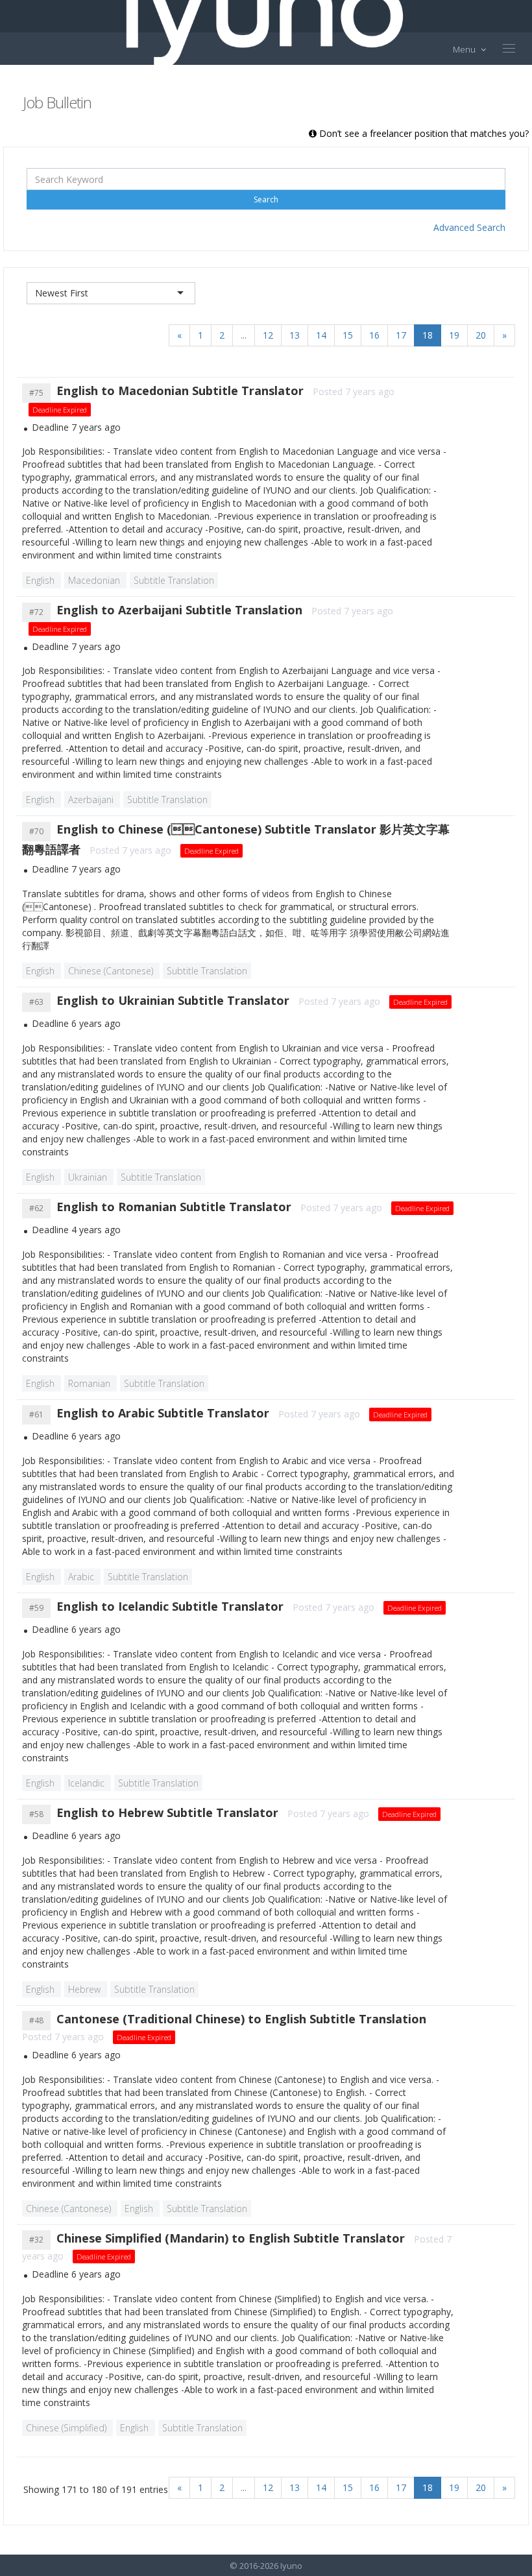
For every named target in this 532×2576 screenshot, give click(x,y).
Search (266, 199)
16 (374, 335)
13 (295, 335)
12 (268, 335)
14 (321, 335)
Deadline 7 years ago (76, 427)
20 (481, 335)
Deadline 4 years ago (76, 1230)
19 (454, 335)
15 (348, 335)
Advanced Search (469, 227)
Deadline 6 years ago (76, 1023)
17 (401, 335)
